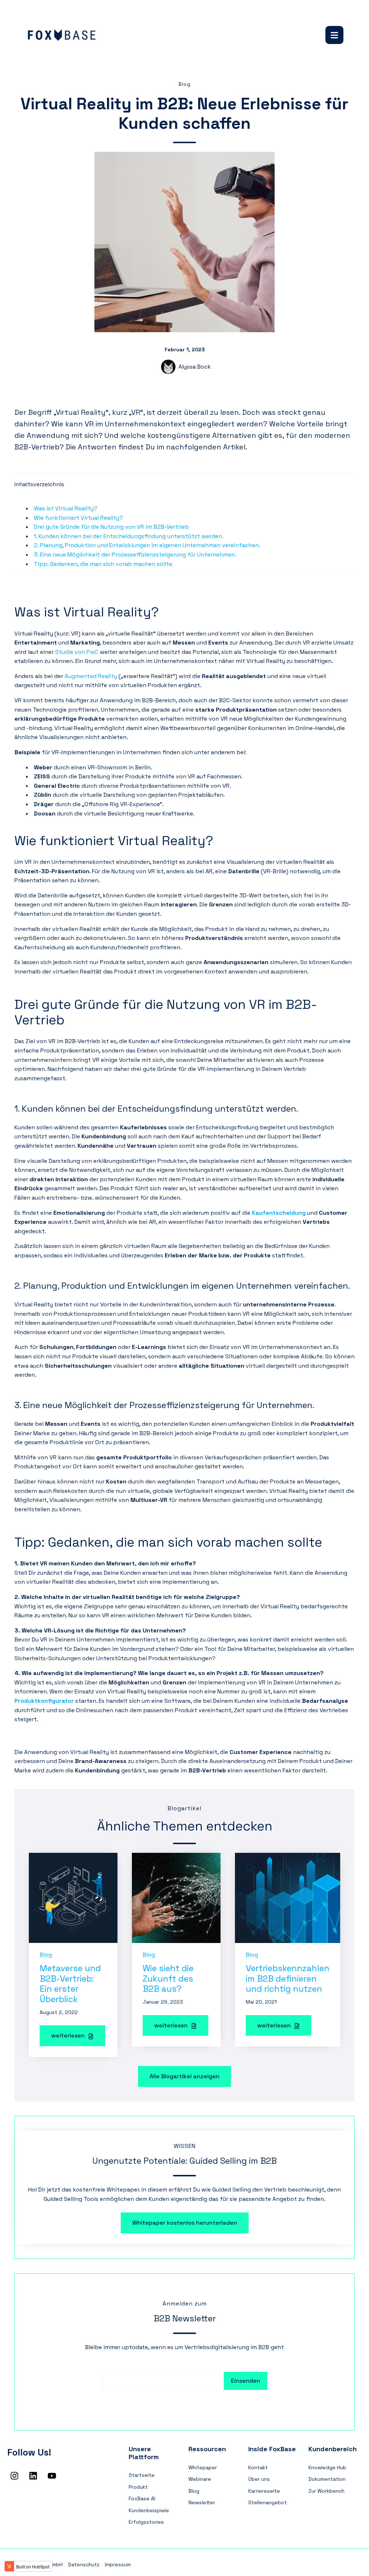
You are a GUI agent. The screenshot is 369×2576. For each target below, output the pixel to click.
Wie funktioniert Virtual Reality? (78, 518)
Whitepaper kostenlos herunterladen (185, 2223)
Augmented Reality (91, 676)
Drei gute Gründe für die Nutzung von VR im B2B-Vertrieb (111, 527)
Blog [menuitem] (194, 2491)
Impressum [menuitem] (118, 2564)
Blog (184, 84)
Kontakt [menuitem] (258, 2467)
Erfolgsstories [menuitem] (146, 2522)
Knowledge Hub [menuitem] (327, 2467)
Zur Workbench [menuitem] (326, 2491)
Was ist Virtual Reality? (66, 508)
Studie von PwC (77, 652)
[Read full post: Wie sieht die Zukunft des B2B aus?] (176, 1897)
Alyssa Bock (195, 367)
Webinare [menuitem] (200, 2479)
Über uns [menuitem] (259, 2479)
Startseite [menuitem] (142, 2475)
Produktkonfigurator (45, 1701)
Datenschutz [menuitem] (84, 2564)
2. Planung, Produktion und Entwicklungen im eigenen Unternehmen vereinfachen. (147, 545)
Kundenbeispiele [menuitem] (149, 2510)
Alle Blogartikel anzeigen (184, 2076)
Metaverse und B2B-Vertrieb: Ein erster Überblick (70, 1984)
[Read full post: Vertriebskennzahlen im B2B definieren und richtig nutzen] (288, 1897)
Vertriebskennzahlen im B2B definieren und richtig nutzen (288, 1979)
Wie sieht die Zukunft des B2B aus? (168, 1979)
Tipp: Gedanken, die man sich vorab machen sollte (103, 564)
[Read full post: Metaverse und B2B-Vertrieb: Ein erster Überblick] (73, 1897)
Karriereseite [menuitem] (264, 2491)
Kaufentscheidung (279, 1213)
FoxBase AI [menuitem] (142, 2498)
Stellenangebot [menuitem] (268, 2502)
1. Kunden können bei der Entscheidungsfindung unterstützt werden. (129, 536)
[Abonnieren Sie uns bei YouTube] (52, 2476)
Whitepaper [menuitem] (203, 2467)
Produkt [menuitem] (138, 2487)
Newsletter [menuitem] (202, 2502)
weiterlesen (69, 2036)
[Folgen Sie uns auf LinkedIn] (33, 2476)
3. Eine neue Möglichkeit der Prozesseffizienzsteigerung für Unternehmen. (137, 555)
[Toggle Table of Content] (21, 499)
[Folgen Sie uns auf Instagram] (14, 2476)
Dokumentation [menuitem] (327, 2479)
